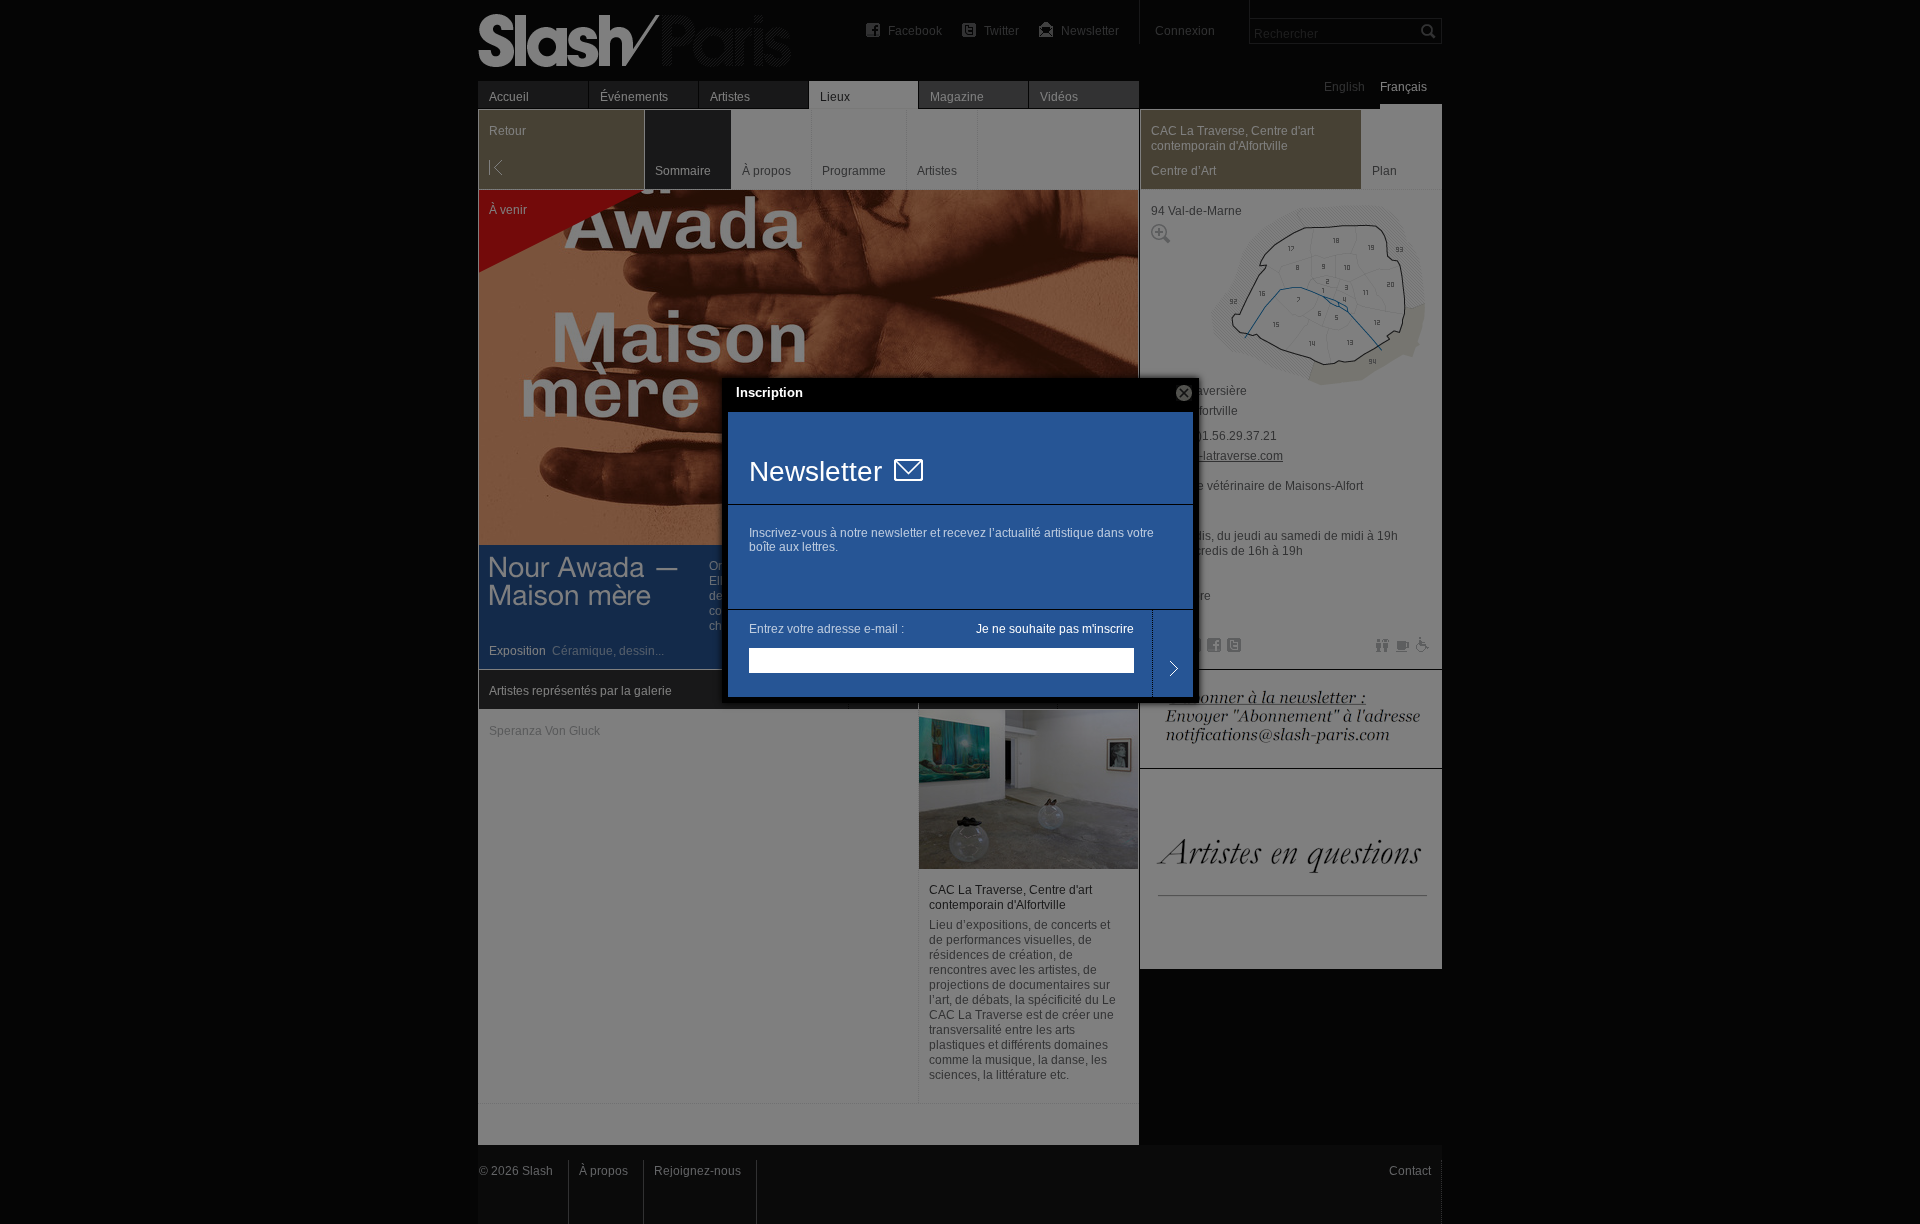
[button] (1184, 393)
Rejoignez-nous (697, 1171)
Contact (1410, 1171)
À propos (603, 1171)
